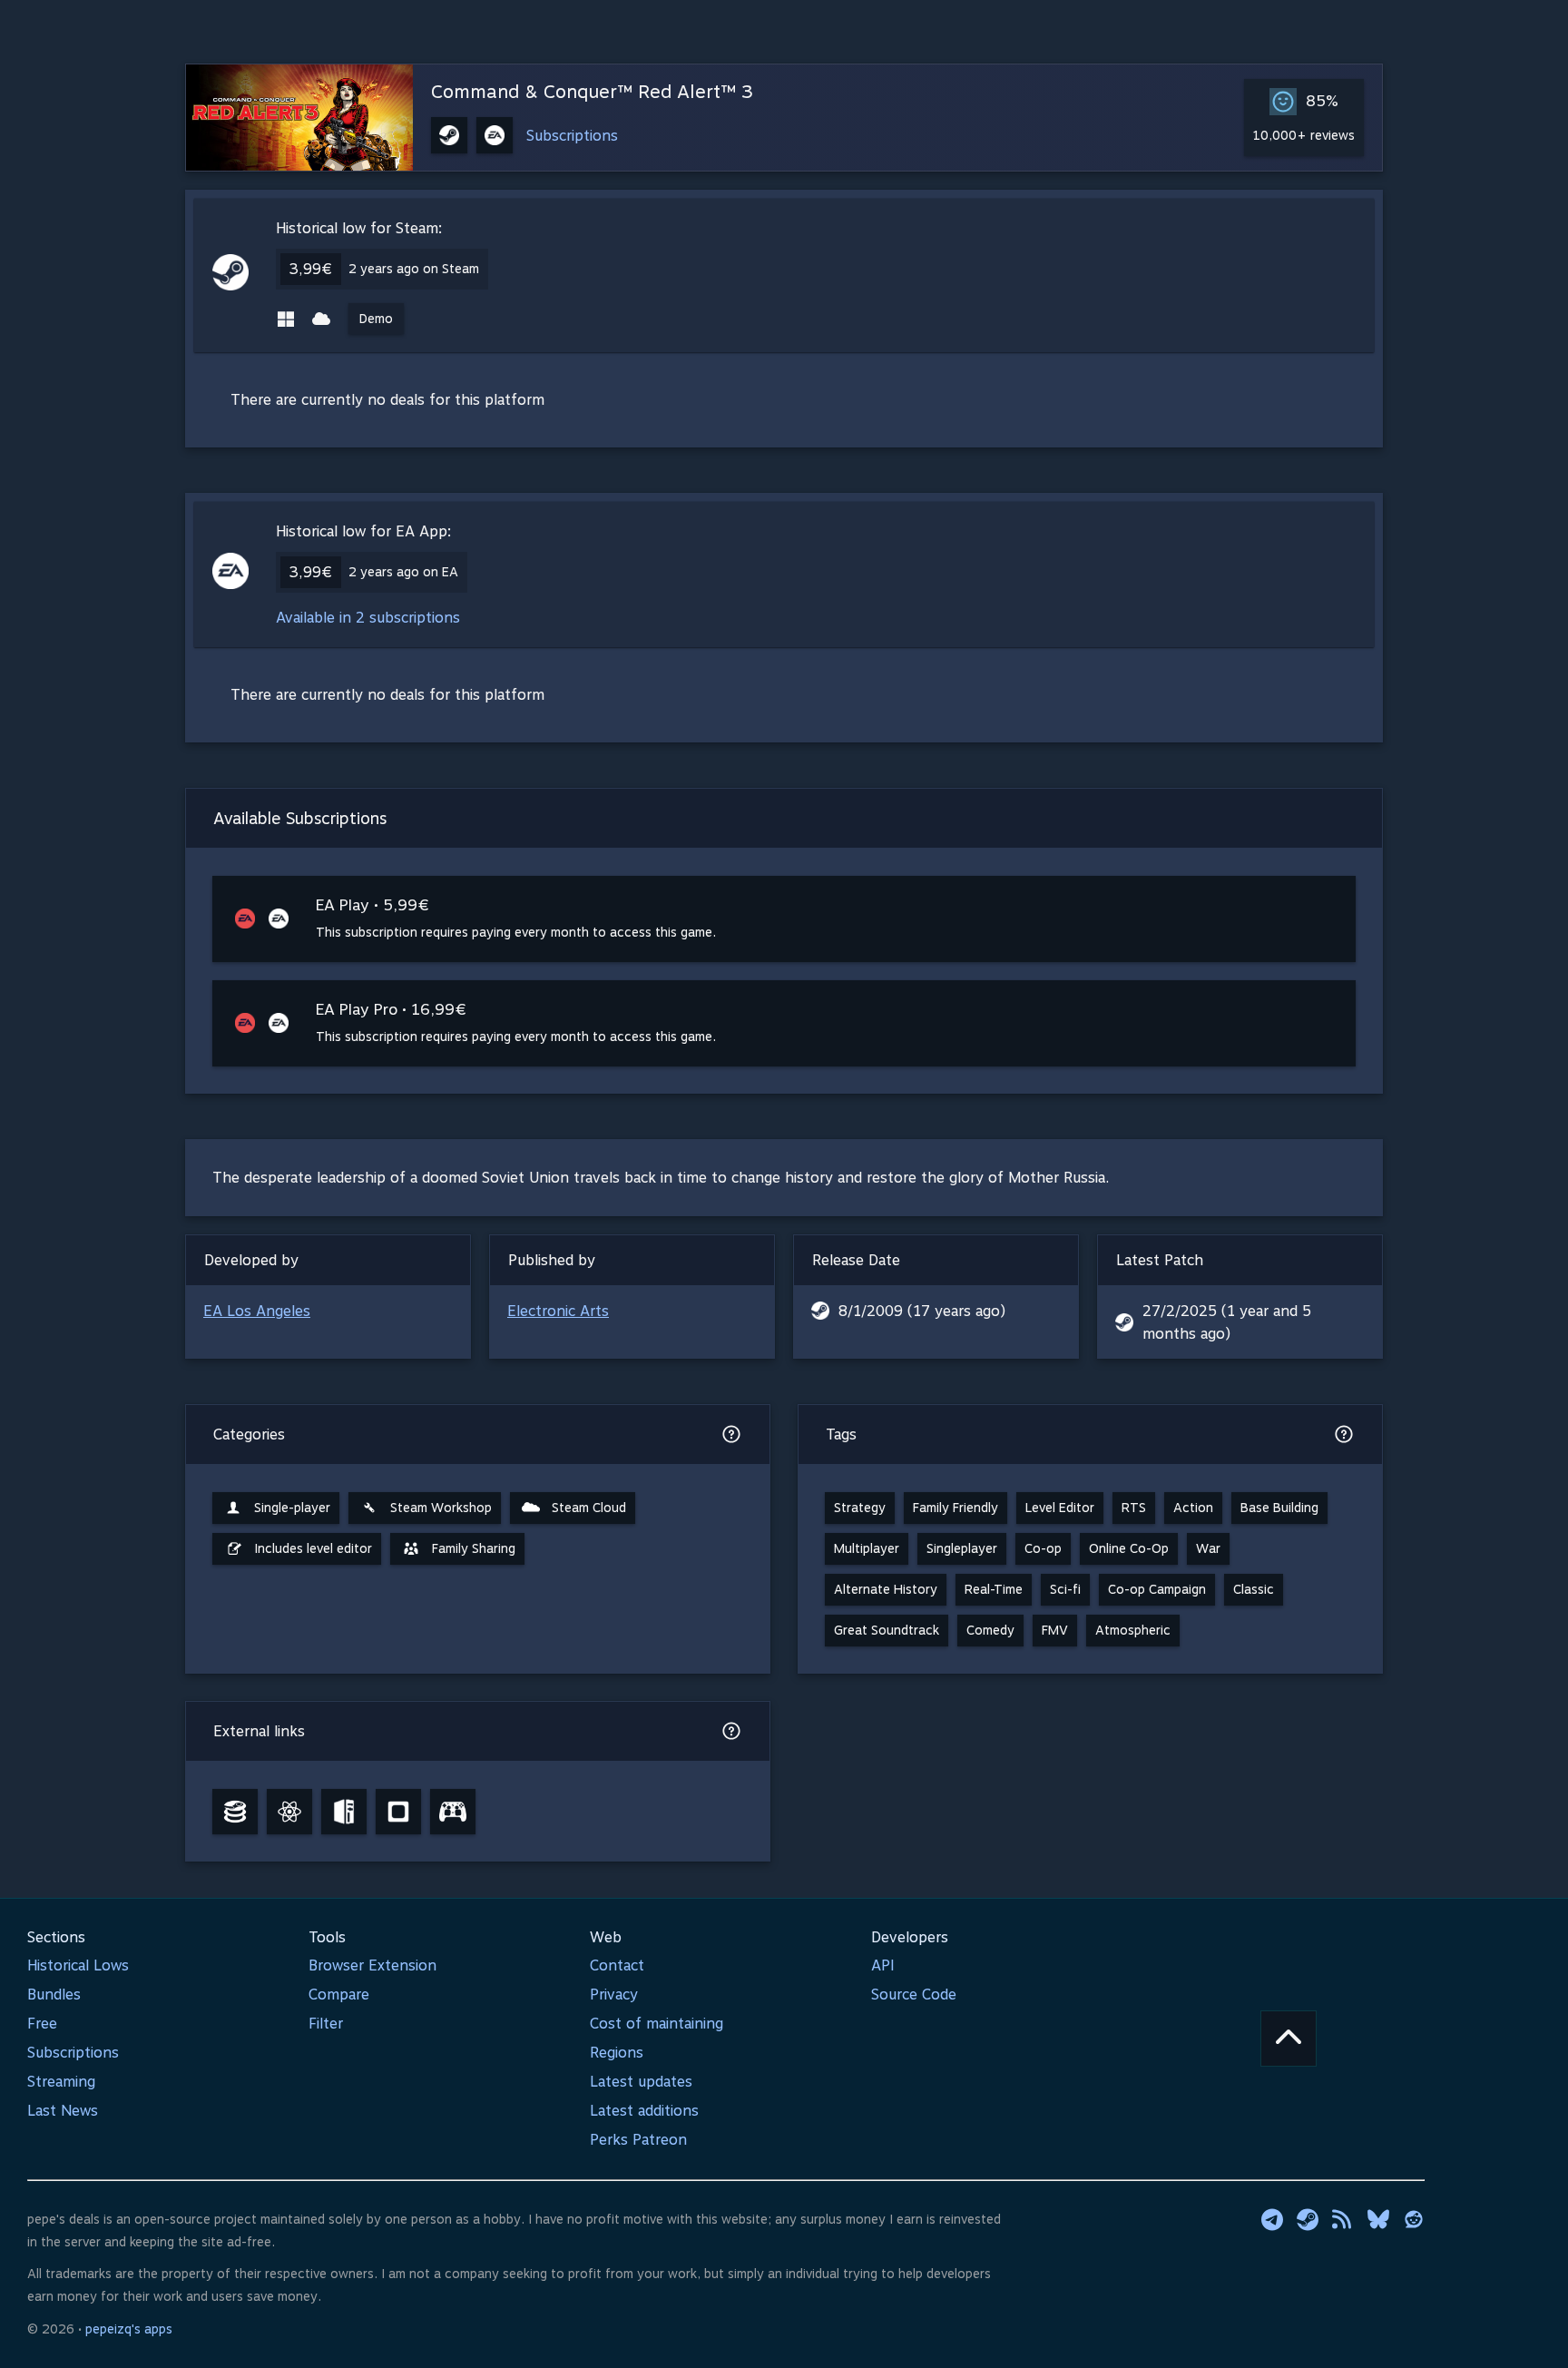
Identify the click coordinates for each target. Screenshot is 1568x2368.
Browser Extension (372, 1965)
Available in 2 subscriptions (368, 618)
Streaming (61, 2082)
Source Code (914, 1995)
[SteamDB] (235, 1812)
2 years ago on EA (403, 572)
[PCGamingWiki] (344, 1812)
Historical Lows (78, 1965)
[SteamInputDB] (453, 1812)
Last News (63, 2111)
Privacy (614, 1995)
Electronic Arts (558, 1311)
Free (42, 2024)
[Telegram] (1272, 2219)
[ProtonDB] (289, 1812)
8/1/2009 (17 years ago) (922, 1311)
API (883, 1965)
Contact (617, 1965)
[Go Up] (1289, 2039)
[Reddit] (1414, 2219)
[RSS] (1343, 2219)
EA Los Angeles (257, 1311)
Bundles (54, 1995)
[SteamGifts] (398, 1812)
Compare (339, 1995)
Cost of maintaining (657, 2024)
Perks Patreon (638, 2140)
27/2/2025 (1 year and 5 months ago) (1227, 1322)
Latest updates (641, 2082)
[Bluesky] (1378, 2219)
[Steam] (1308, 2219)
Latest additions (644, 2111)
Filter (326, 2024)
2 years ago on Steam (414, 269)
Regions (617, 2053)
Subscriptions (572, 136)
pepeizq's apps (129, 2329)
